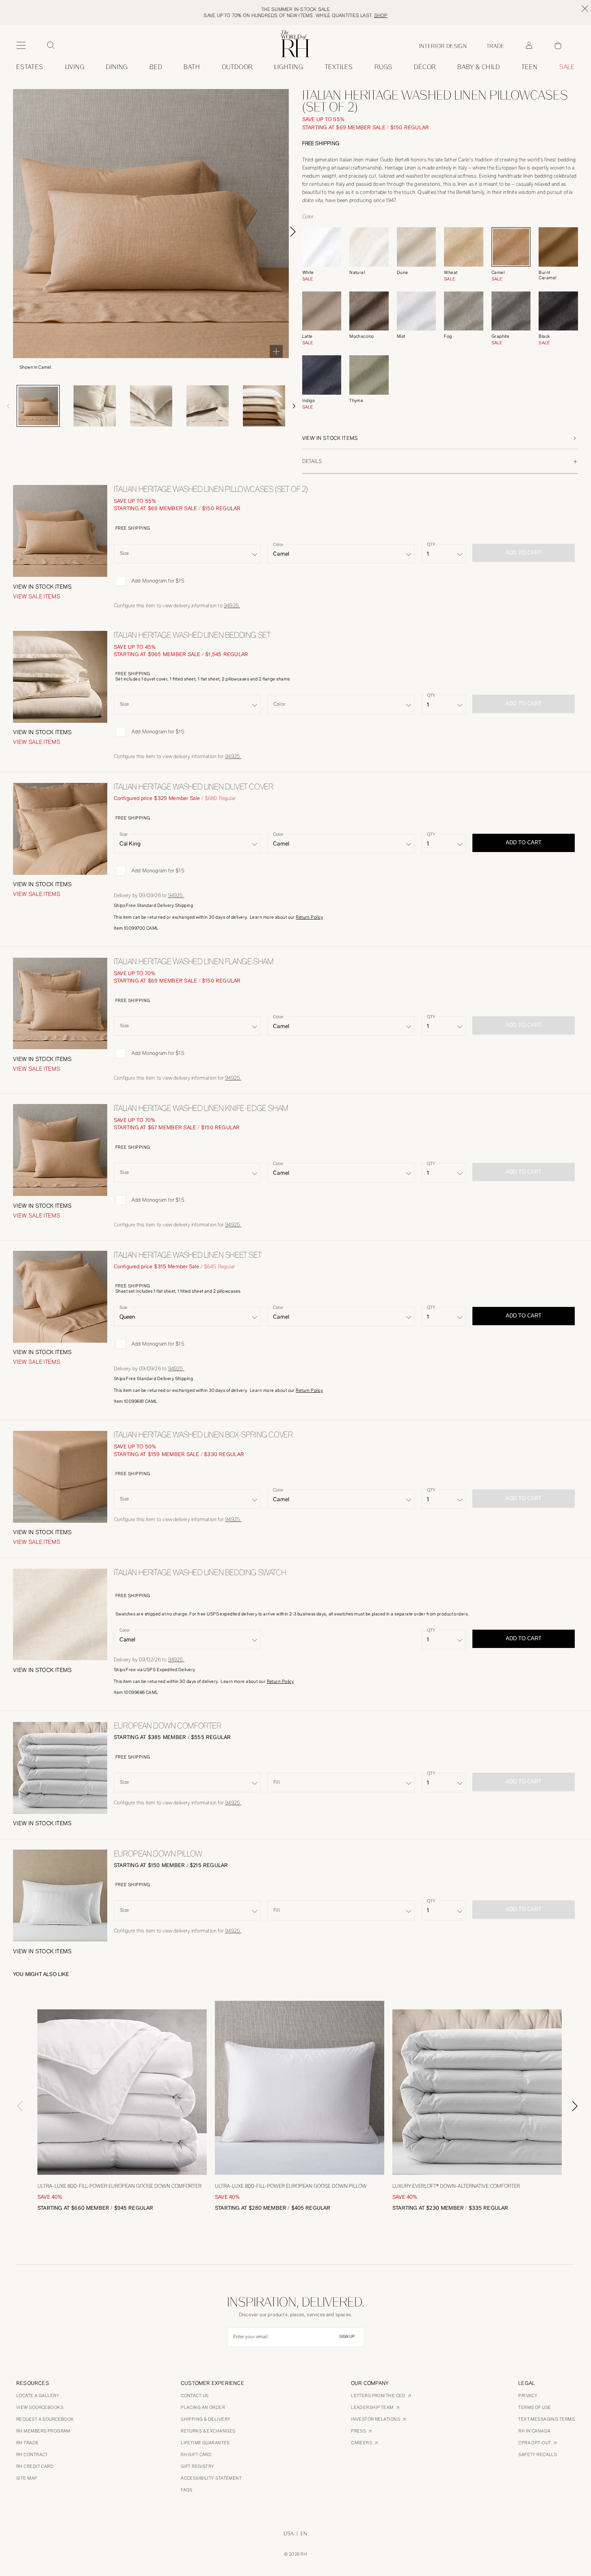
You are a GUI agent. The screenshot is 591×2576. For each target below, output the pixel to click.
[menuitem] (30, 67)
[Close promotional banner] (585, 9)
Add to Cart (524, 842)
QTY (431, 544)
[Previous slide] (8, 406)
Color (278, 544)
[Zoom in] (276, 351)
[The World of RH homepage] (295, 44)
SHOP (381, 15)
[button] (440, 438)
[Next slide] (293, 232)
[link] (479, 67)
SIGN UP (347, 2337)
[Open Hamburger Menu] (21, 46)
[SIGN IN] (529, 46)
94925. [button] (232, 605)
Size (123, 834)
